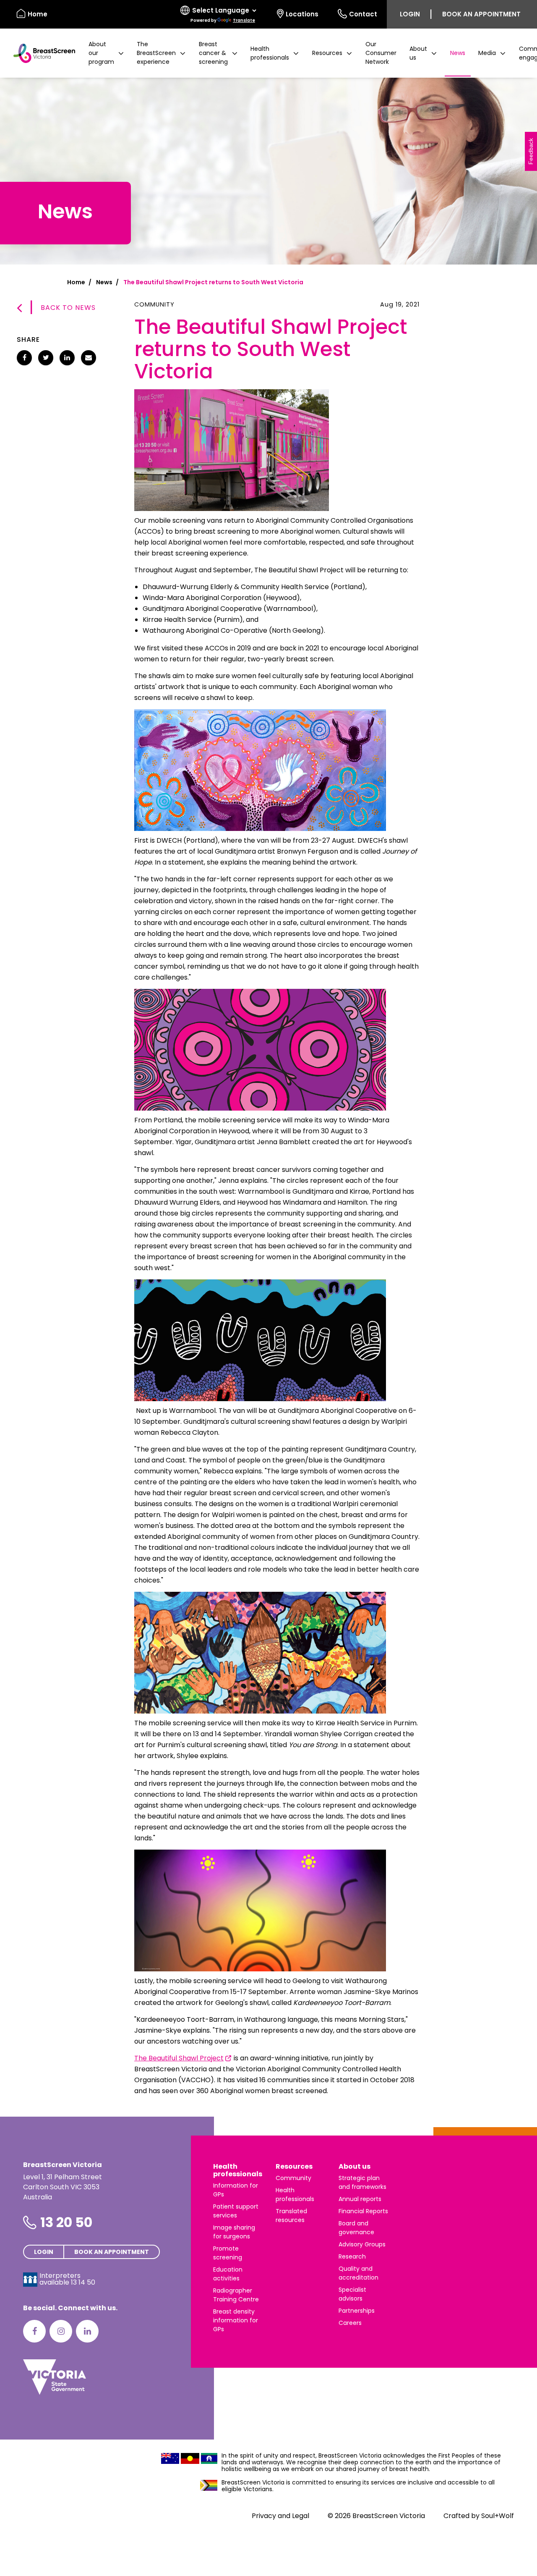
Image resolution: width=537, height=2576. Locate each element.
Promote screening (228, 2253)
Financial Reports (363, 2211)
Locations (302, 14)
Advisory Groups (362, 2244)
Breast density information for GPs (236, 2320)
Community (293, 2178)
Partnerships (357, 2311)
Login (410, 14)
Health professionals (238, 2170)
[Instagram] (61, 2331)
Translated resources (291, 2216)
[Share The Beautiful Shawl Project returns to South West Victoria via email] (89, 358)
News (458, 53)
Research (352, 2256)
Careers (350, 2323)
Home (38, 14)
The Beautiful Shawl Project (179, 2058)
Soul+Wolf (498, 2516)
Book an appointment (481, 14)
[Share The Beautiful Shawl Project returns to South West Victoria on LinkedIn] (67, 358)
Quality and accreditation (358, 2273)
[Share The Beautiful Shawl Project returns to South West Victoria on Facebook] (24, 358)
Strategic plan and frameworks (362, 2182)
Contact (363, 14)
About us (355, 2166)
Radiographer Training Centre (236, 2295)
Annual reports (360, 2199)
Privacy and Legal (280, 2516)
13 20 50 (66, 2222)
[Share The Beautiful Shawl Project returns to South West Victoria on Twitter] (46, 358)
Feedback (531, 151)
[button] (106, 53)
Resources (294, 2166)
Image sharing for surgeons (234, 2232)
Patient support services (236, 2211)
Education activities (228, 2274)
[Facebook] (34, 2331)
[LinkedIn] (87, 2331)
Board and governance (356, 2228)
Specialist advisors (352, 2294)
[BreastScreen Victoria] (41, 53)
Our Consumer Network (381, 53)
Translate (244, 20)
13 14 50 (83, 2282)
